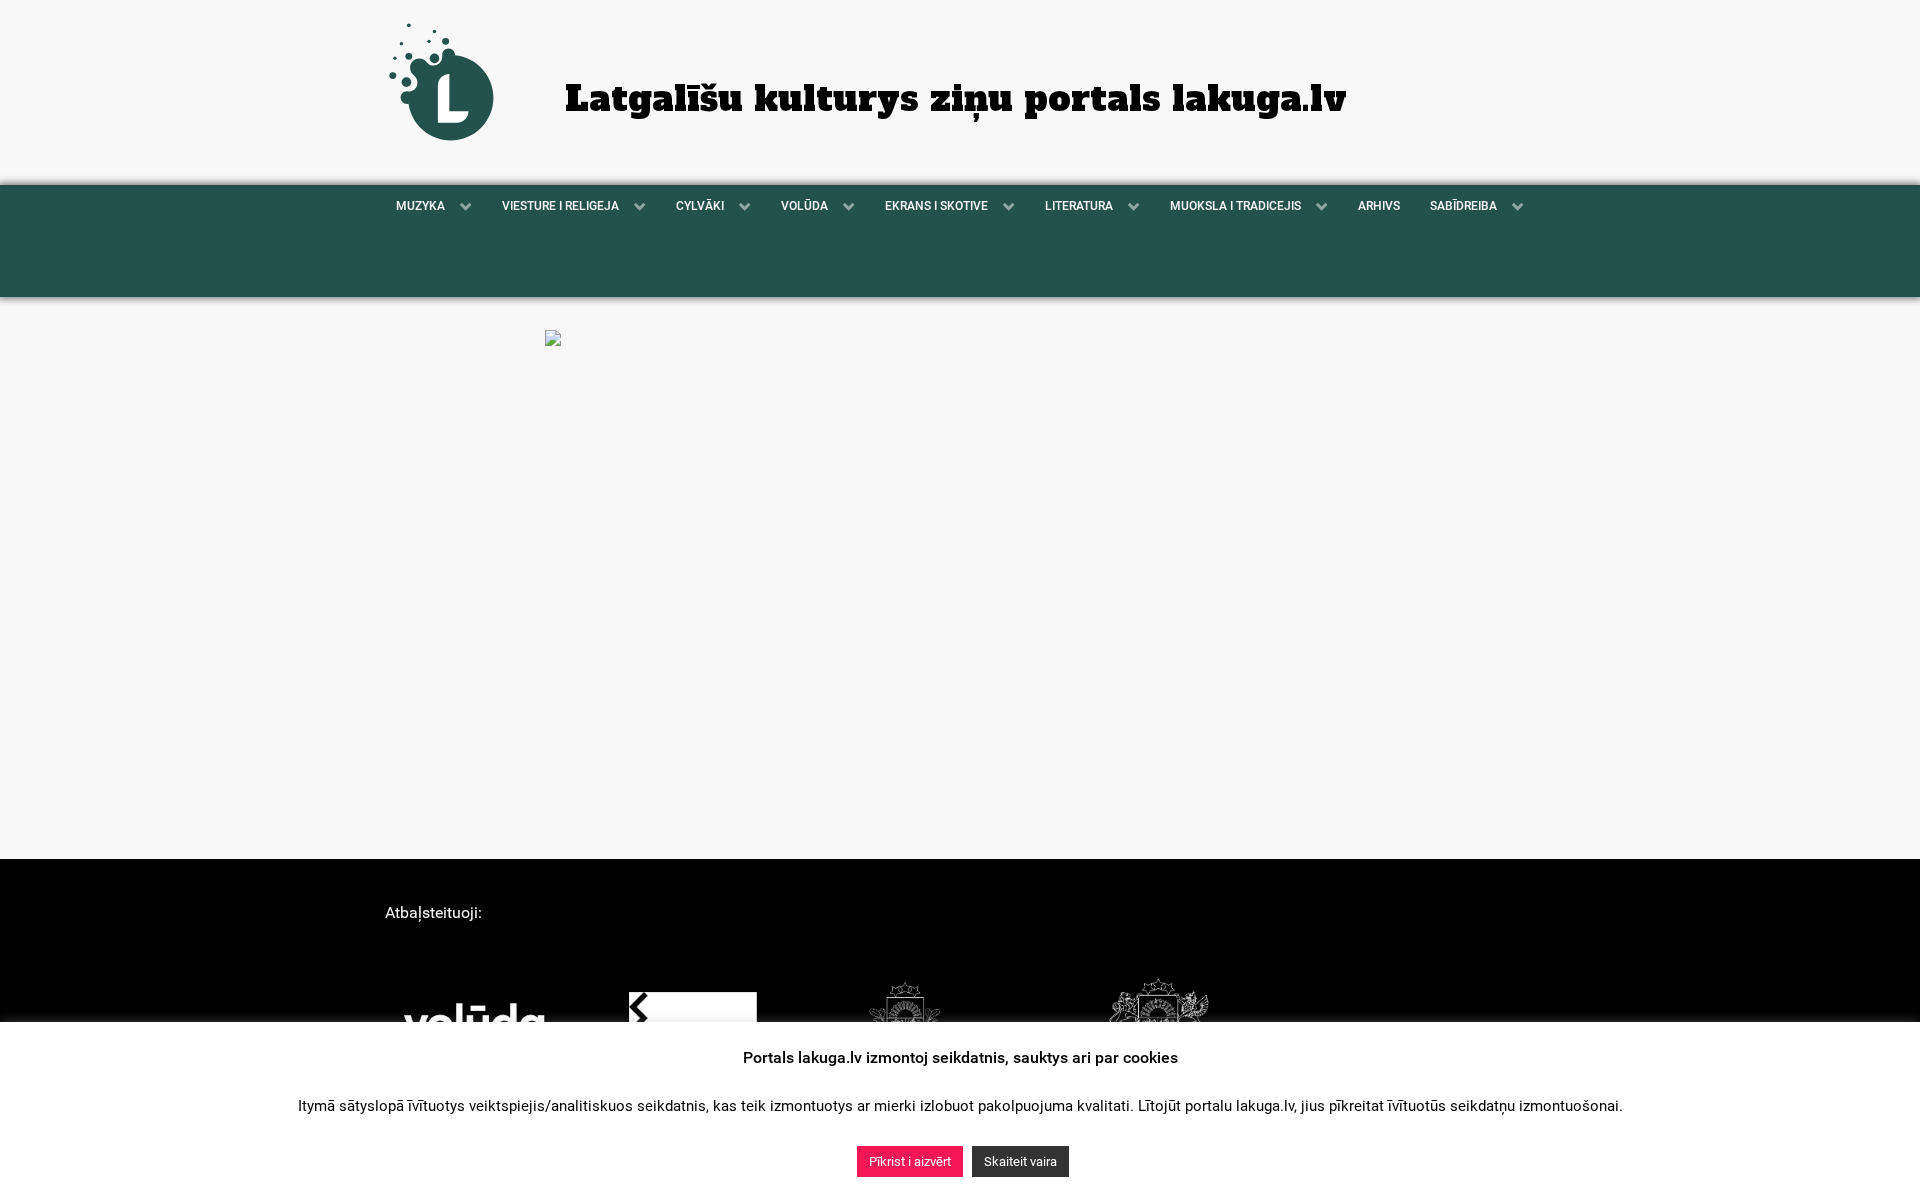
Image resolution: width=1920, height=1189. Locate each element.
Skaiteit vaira (1020, 1161)
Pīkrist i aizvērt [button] (910, 1161)
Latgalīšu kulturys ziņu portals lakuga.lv (956, 99)
